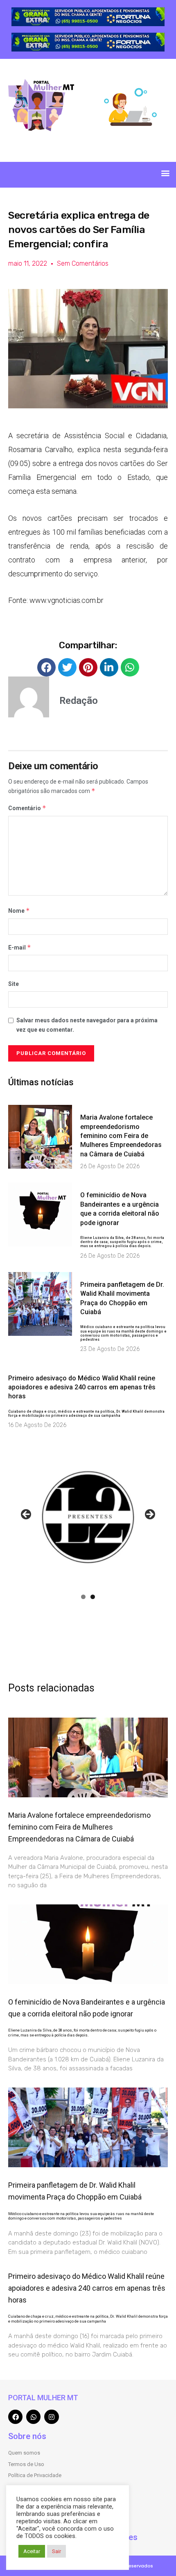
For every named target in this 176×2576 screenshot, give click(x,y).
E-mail (20, 947)
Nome (19, 911)
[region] (88, 17)
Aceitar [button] (32, 2551)
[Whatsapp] (33, 2417)
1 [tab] (83, 1597)
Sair (56, 2551)
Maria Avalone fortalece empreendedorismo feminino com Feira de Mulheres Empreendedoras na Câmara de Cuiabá (121, 1136)
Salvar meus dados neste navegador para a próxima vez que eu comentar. (87, 1025)
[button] (165, 173)
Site (14, 984)
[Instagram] (51, 2417)
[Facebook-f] (15, 2417)
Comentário (27, 808)
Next (149, 1515)
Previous (27, 1515)
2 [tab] (93, 1597)
